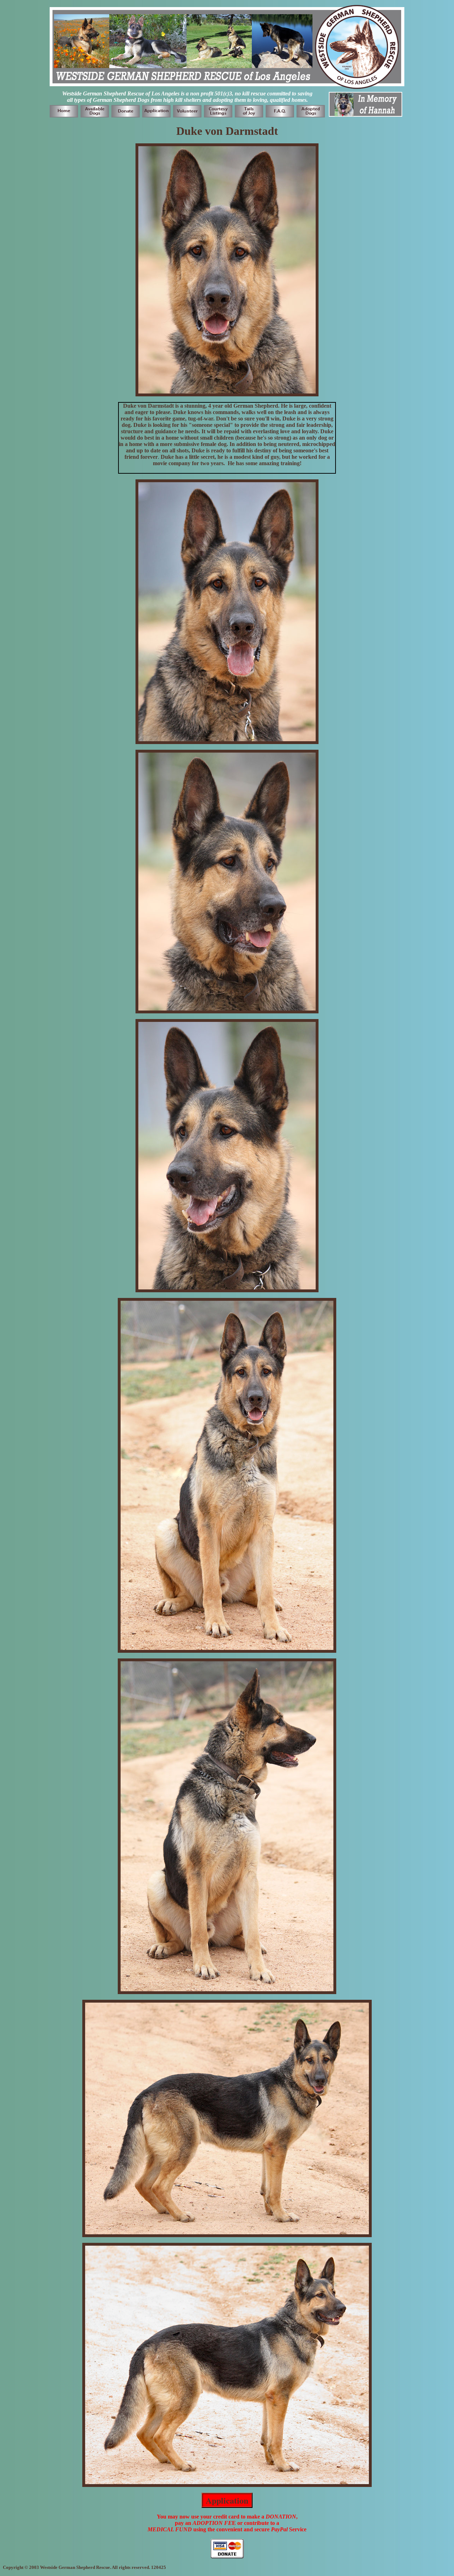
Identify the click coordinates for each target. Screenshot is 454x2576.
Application (227, 2500)
